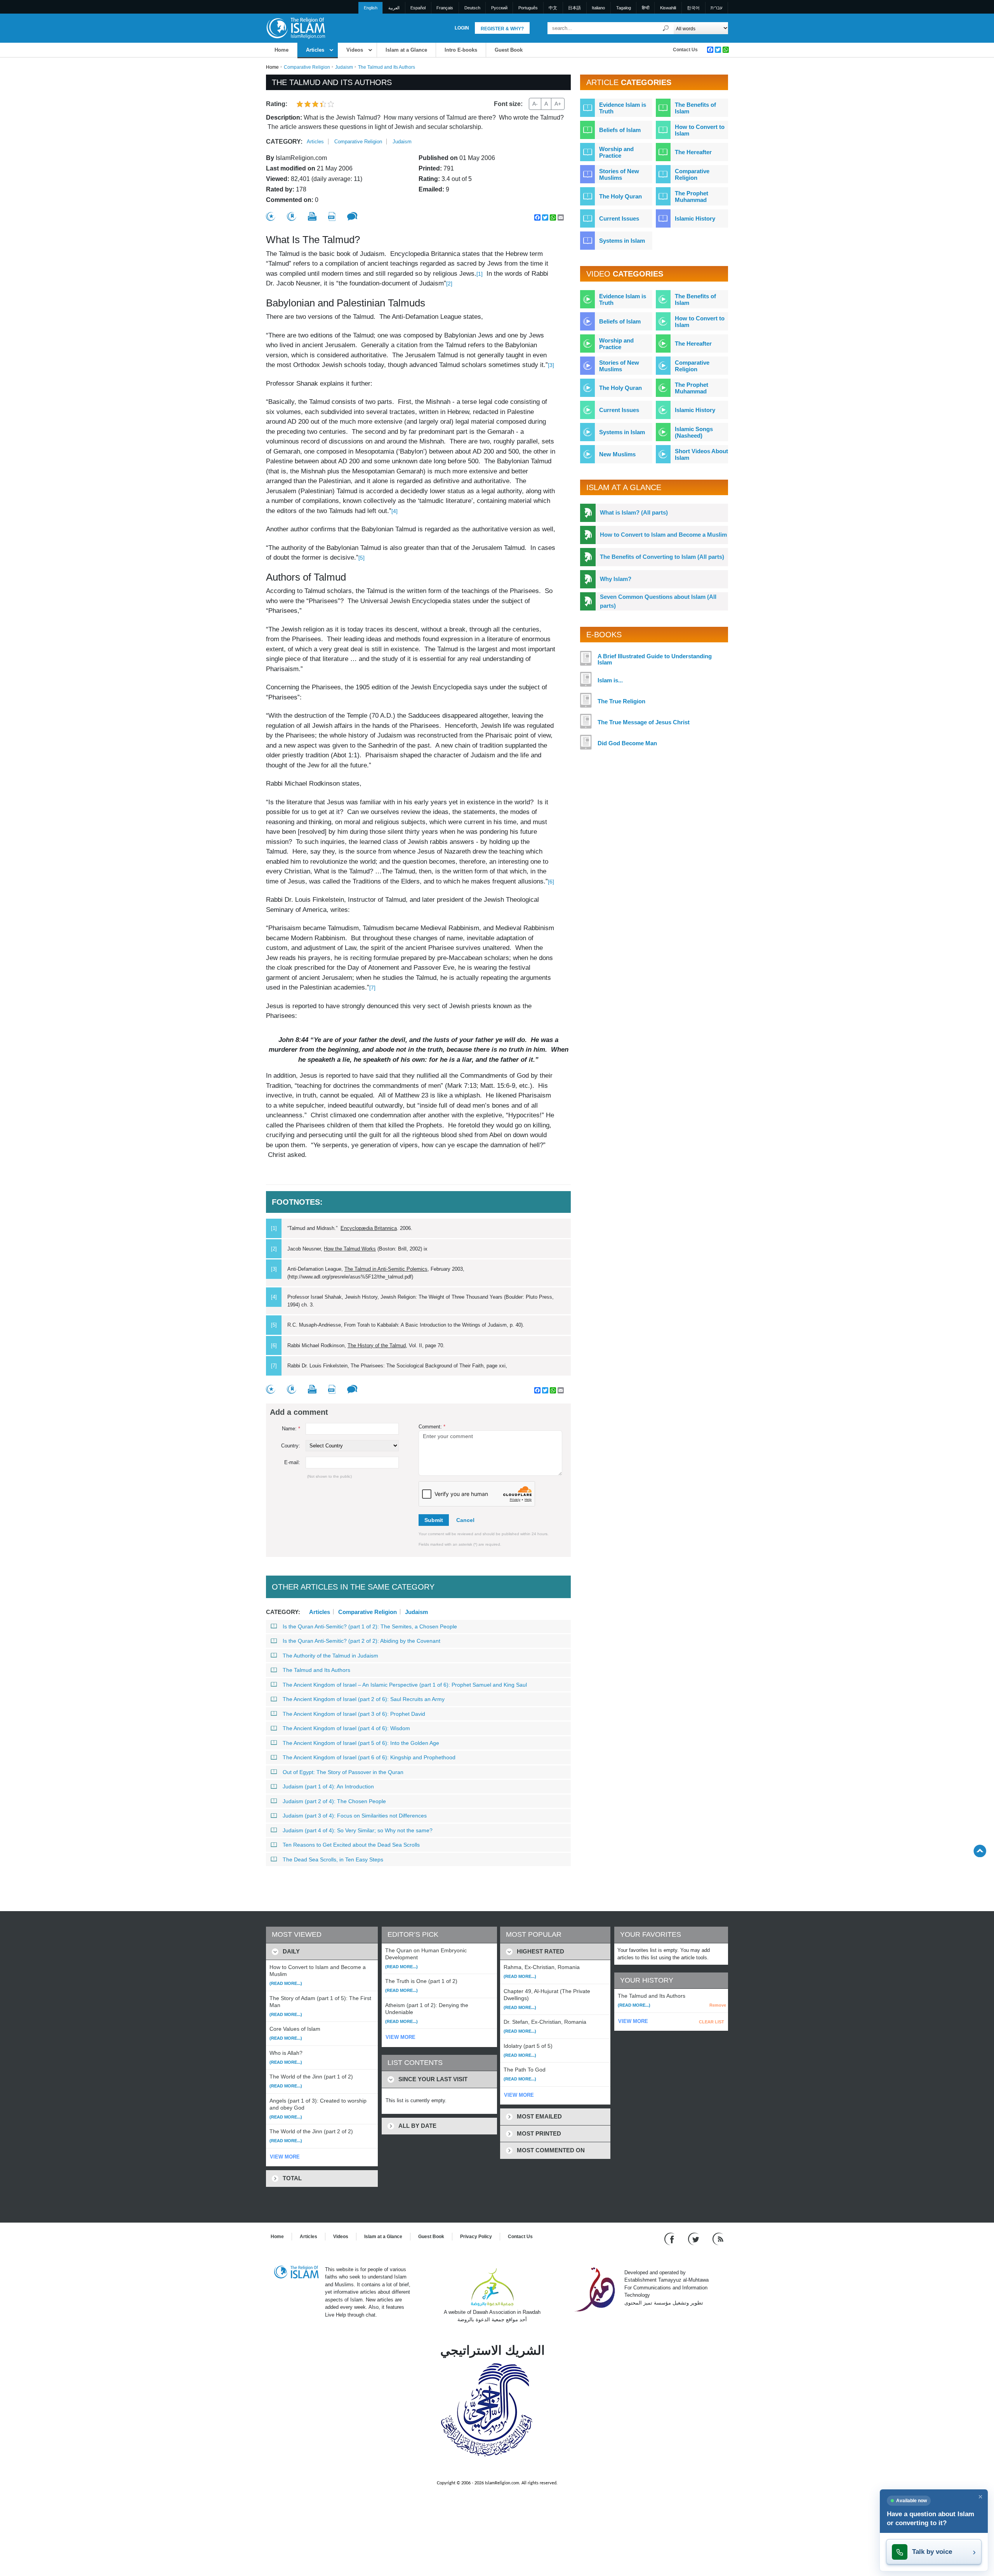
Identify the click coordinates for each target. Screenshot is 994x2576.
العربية (394, 8)
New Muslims (617, 454)
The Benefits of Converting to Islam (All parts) (662, 557)
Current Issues (619, 218)
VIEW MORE (285, 2157)
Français (445, 8)
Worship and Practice (616, 152)
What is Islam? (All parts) (634, 512)
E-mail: (292, 1462)
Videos (355, 50)
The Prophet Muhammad (692, 197)
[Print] (312, 216)
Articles (315, 50)
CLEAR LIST (712, 2022)
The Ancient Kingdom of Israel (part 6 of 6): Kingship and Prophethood (369, 1757)
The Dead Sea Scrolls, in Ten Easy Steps (333, 1859)
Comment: (432, 1427)
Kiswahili (668, 8)
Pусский (499, 8)
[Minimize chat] (980, 2497)
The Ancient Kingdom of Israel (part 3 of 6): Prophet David (354, 1714)
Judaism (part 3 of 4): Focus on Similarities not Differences (355, 1816)
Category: (284, 142)
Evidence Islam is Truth (623, 108)
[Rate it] (271, 217)
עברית (716, 8)
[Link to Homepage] (295, 28)
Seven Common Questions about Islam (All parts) (658, 601)
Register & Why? (502, 29)
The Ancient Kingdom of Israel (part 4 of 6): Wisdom (346, 1728)
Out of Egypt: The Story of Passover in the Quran (343, 1772)
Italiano (598, 8)
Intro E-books (461, 50)
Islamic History (695, 218)
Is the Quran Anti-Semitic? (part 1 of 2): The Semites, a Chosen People (370, 1626)
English (371, 8)
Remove (718, 2005)
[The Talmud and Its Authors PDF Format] (332, 217)
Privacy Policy (476, 2237)
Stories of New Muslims (619, 174)
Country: (291, 1446)
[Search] (666, 28)
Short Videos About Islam (701, 454)
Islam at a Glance (406, 50)
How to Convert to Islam (700, 130)
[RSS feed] (718, 2238)
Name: (291, 1429)
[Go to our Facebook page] (670, 2238)
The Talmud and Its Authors (316, 1670)
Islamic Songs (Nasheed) (694, 432)
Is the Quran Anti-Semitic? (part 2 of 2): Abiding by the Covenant (361, 1641)
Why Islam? (616, 579)
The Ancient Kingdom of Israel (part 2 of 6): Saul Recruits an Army (364, 1699)
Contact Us (685, 50)
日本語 (574, 8)
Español (418, 8)
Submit (434, 1520)
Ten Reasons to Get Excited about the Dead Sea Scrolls (351, 1845)
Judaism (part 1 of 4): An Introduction (328, 1786)
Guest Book (509, 50)
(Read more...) (286, 1983)
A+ (558, 104)
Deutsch (472, 8)
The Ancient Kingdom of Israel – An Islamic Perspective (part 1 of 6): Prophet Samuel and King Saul (405, 1685)
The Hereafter (693, 152)
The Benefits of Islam (695, 108)
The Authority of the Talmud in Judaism (330, 1656)
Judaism (344, 67)
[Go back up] (980, 1851)
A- (535, 104)
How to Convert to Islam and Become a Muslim (663, 535)
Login (462, 28)
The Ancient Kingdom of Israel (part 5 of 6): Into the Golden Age (361, 1743)
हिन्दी (646, 8)
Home (282, 50)
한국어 (693, 8)
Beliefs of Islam (620, 130)
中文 (553, 8)
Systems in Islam (622, 241)
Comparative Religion (307, 67)
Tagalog (624, 8)
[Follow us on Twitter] (694, 2238)
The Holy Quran (620, 196)
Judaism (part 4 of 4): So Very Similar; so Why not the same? (358, 1830)
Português (528, 8)
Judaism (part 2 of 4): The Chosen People (334, 1801)
